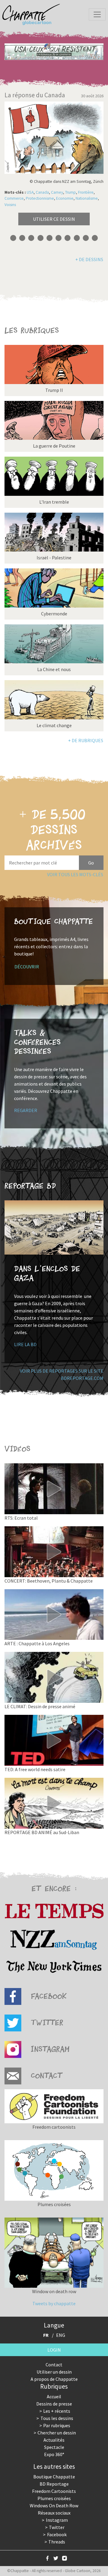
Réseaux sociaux (54, 2513)
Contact (54, 2365)
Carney (57, 192)
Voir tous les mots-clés (75, 874)
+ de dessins (89, 259)
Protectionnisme (40, 198)
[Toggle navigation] (97, 14)
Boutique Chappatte (54, 2477)
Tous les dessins (57, 2418)
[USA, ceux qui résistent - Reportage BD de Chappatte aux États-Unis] (54, 52)
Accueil (54, 2396)
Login (54, 2350)
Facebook (57, 2534)
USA (30, 192)
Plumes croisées (54, 2498)
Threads (57, 2542)
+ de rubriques (86, 740)
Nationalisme (87, 198)
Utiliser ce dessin (54, 219)
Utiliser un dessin (54, 2372)
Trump (70, 192)
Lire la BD (25, 1344)
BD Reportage (54, 2484)
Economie (65, 198)
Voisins (10, 205)
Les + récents (57, 2411)
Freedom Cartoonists (54, 2491)
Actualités (54, 2440)
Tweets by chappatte (54, 2303)
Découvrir (27, 967)
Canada (42, 192)
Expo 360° (54, 2454)
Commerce (14, 198)
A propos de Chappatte (54, 2379)
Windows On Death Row (54, 2506)
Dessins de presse (54, 2404)
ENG (61, 2335)
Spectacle (54, 2447)
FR (46, 2335)
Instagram (57, 2520)
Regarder (26, 1110)
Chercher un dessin (57, 2433)
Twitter (57, 2527)
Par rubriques (57, 2425)
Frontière (86, 192)
